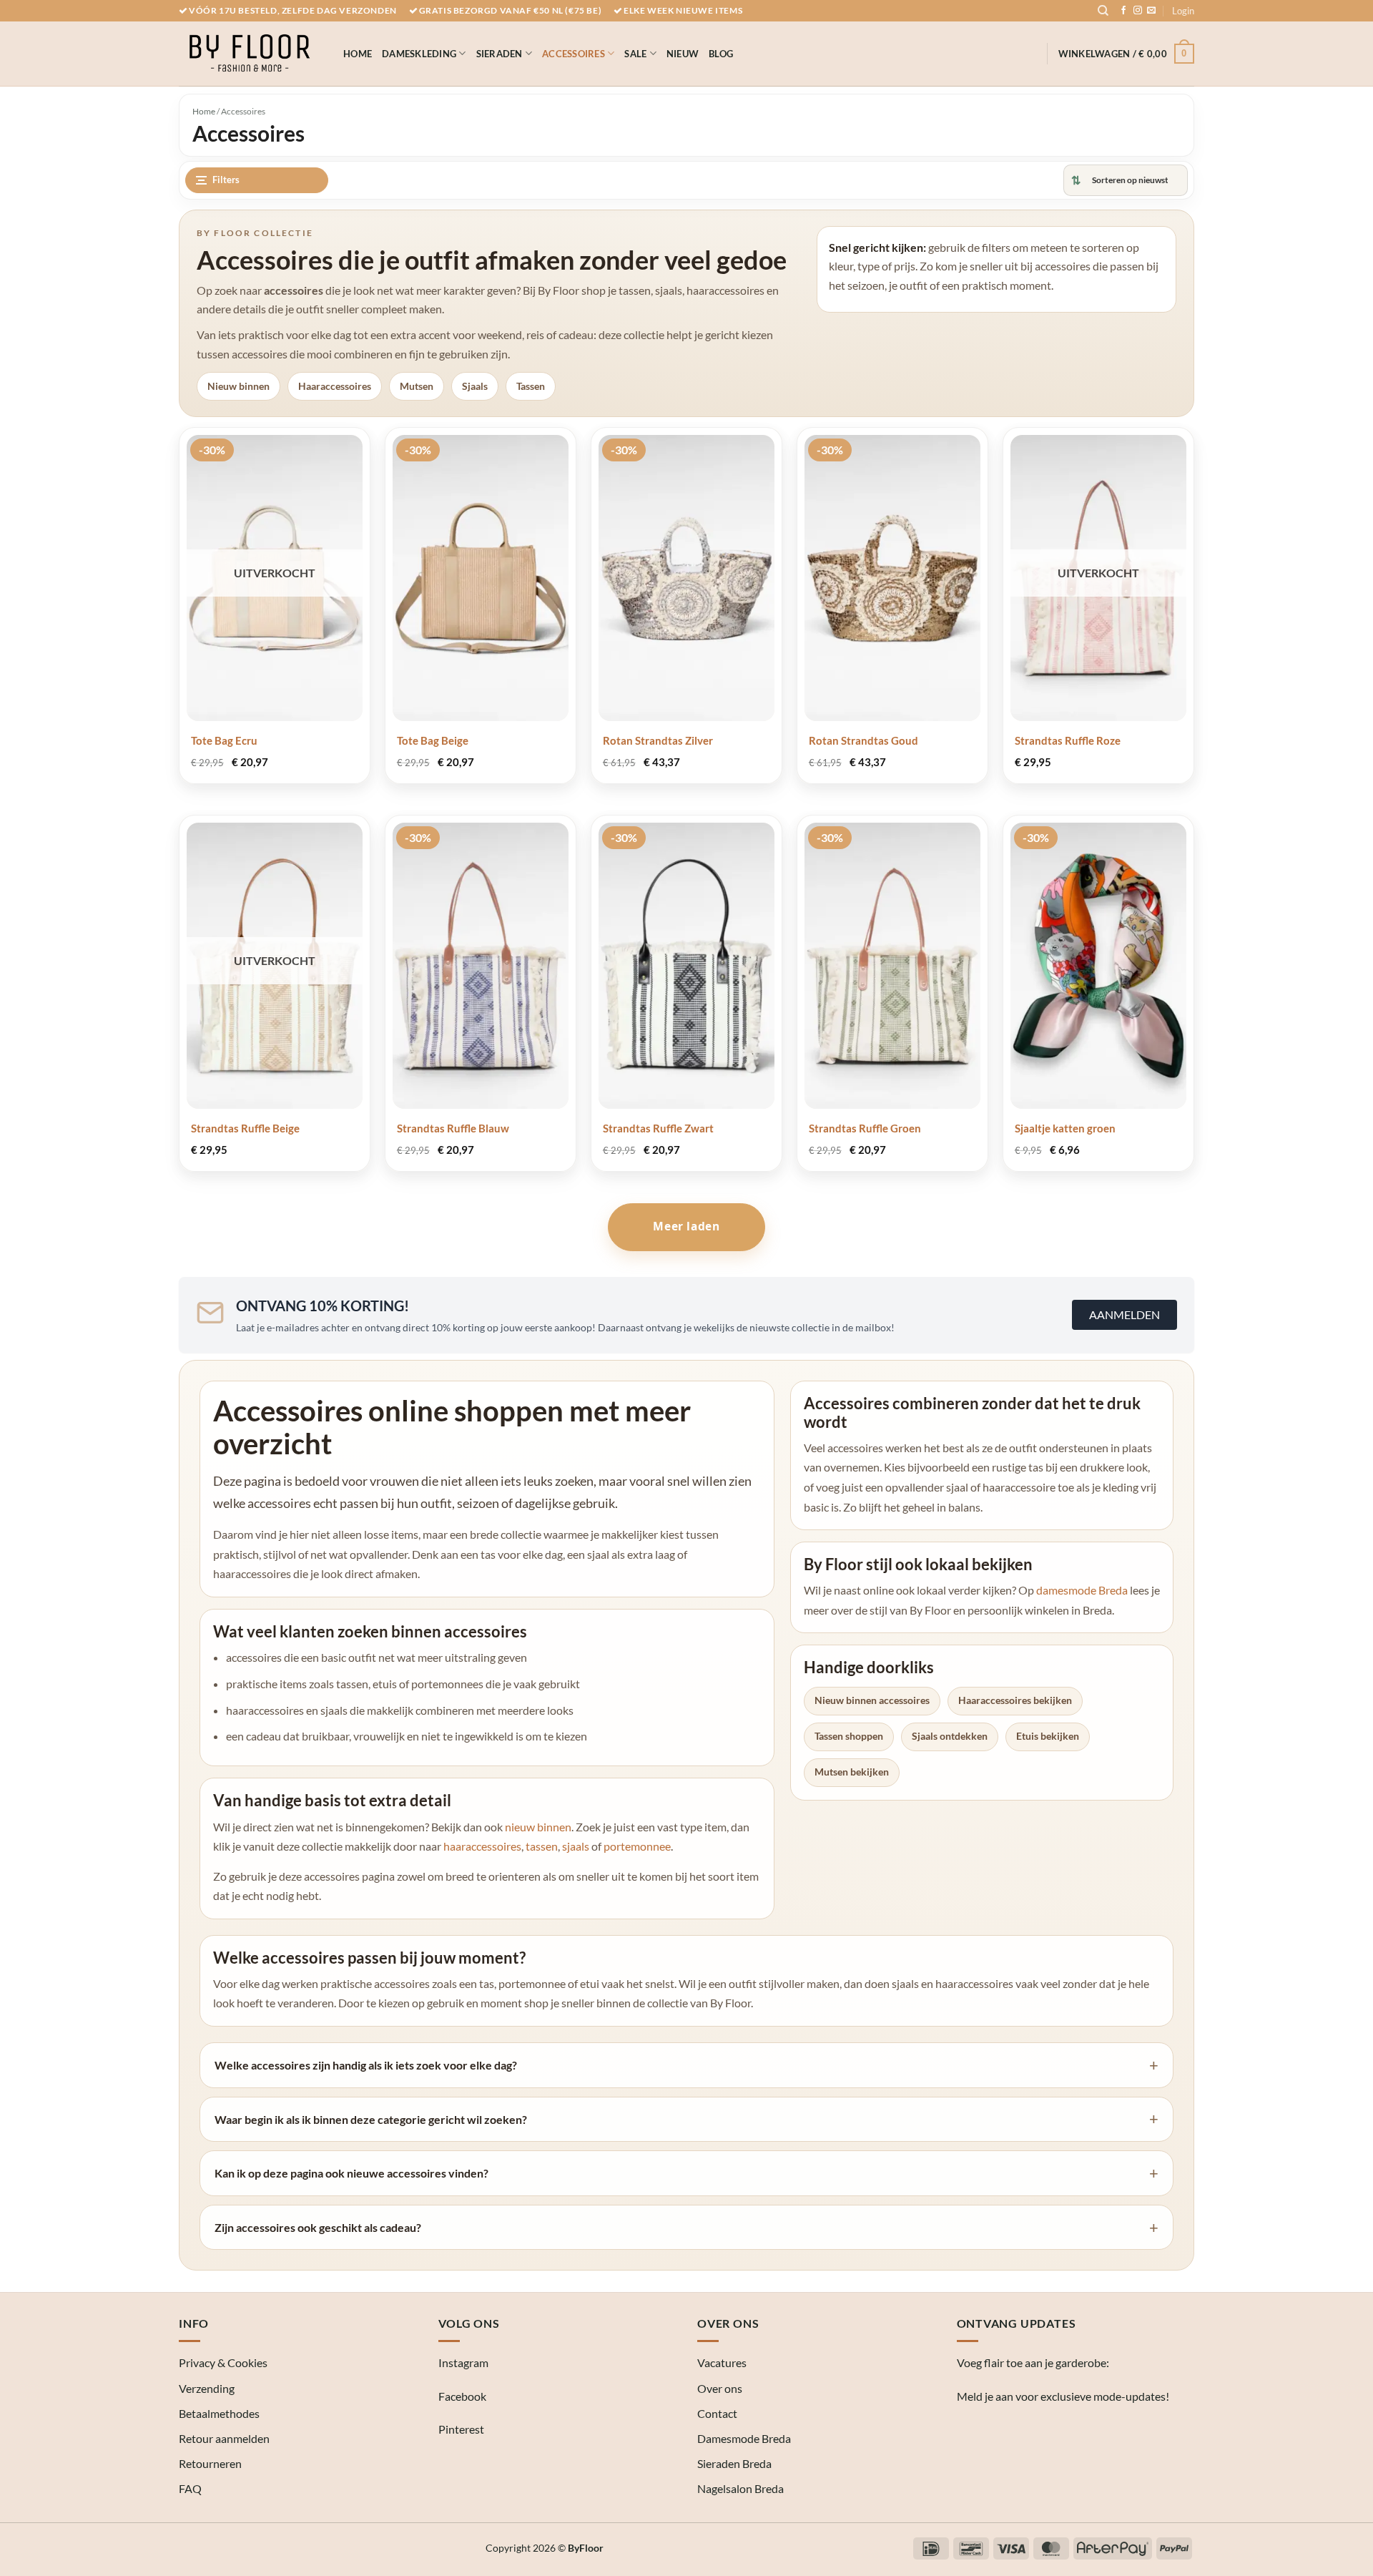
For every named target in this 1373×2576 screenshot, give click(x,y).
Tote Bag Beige (433, 740)
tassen (542, 1846)
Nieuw (683, 54)
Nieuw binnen (238, 386)
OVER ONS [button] (728, 2323)
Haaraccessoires (335, 386)
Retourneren (210, 2463)
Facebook (462, 2396)
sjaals (576, 1846)
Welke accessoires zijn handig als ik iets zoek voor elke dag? (366, 2065)
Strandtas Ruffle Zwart (658, 1128)
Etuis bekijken (1048, 1736)
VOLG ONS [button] (469, 2323)
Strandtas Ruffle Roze (1068, 740)
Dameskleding (419, 54)
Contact (717, 2413)
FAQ (190, 2488)
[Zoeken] (1103, 11)
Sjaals (475, 386)
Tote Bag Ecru (224, 740)
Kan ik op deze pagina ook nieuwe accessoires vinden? (351, 2173)
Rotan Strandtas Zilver (658, 740)
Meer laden (686, 1226)
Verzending (207, 2388)
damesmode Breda (1082, 1590)
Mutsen (417, 386)
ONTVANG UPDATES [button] (1017, 2323)
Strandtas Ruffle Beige (245, 1128)
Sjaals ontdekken (950, 1736)
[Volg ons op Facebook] (1123, 11)
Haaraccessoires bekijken (1015, 1700)
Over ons (720, 2388)
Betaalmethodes (219, 2413)
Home (358, 54)
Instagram (463, 2362)
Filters (226, 180)
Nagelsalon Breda (740, 2488)
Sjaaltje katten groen (1065, 1128)
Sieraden (500, 54)
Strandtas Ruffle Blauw (453, 1128)
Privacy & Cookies (223, 2362)
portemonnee (637, 1846)
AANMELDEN (1125, 1314)
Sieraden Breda (734, 2463)
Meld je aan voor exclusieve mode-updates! (1063, 2396)
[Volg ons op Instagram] (1138, 11)
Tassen (531, 386)
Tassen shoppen (849, 1736)
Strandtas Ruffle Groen (865, 1128)
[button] (1183, 11)
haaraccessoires (482, 1846)
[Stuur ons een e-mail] (1151, 11)
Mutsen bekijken (852, 1772)
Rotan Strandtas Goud (863, 740)
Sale (635, 54)
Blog (721, 54)
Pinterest (461, 2429)
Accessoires (574, 54)
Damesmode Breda (744, 2438)
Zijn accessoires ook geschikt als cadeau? (318, 2227)
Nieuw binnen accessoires (872, 1700)
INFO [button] (194, 2323)
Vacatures (722, 2362)
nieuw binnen (538, 1827)
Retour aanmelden (224, 2438)
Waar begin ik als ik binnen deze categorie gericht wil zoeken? (371, 2119)
